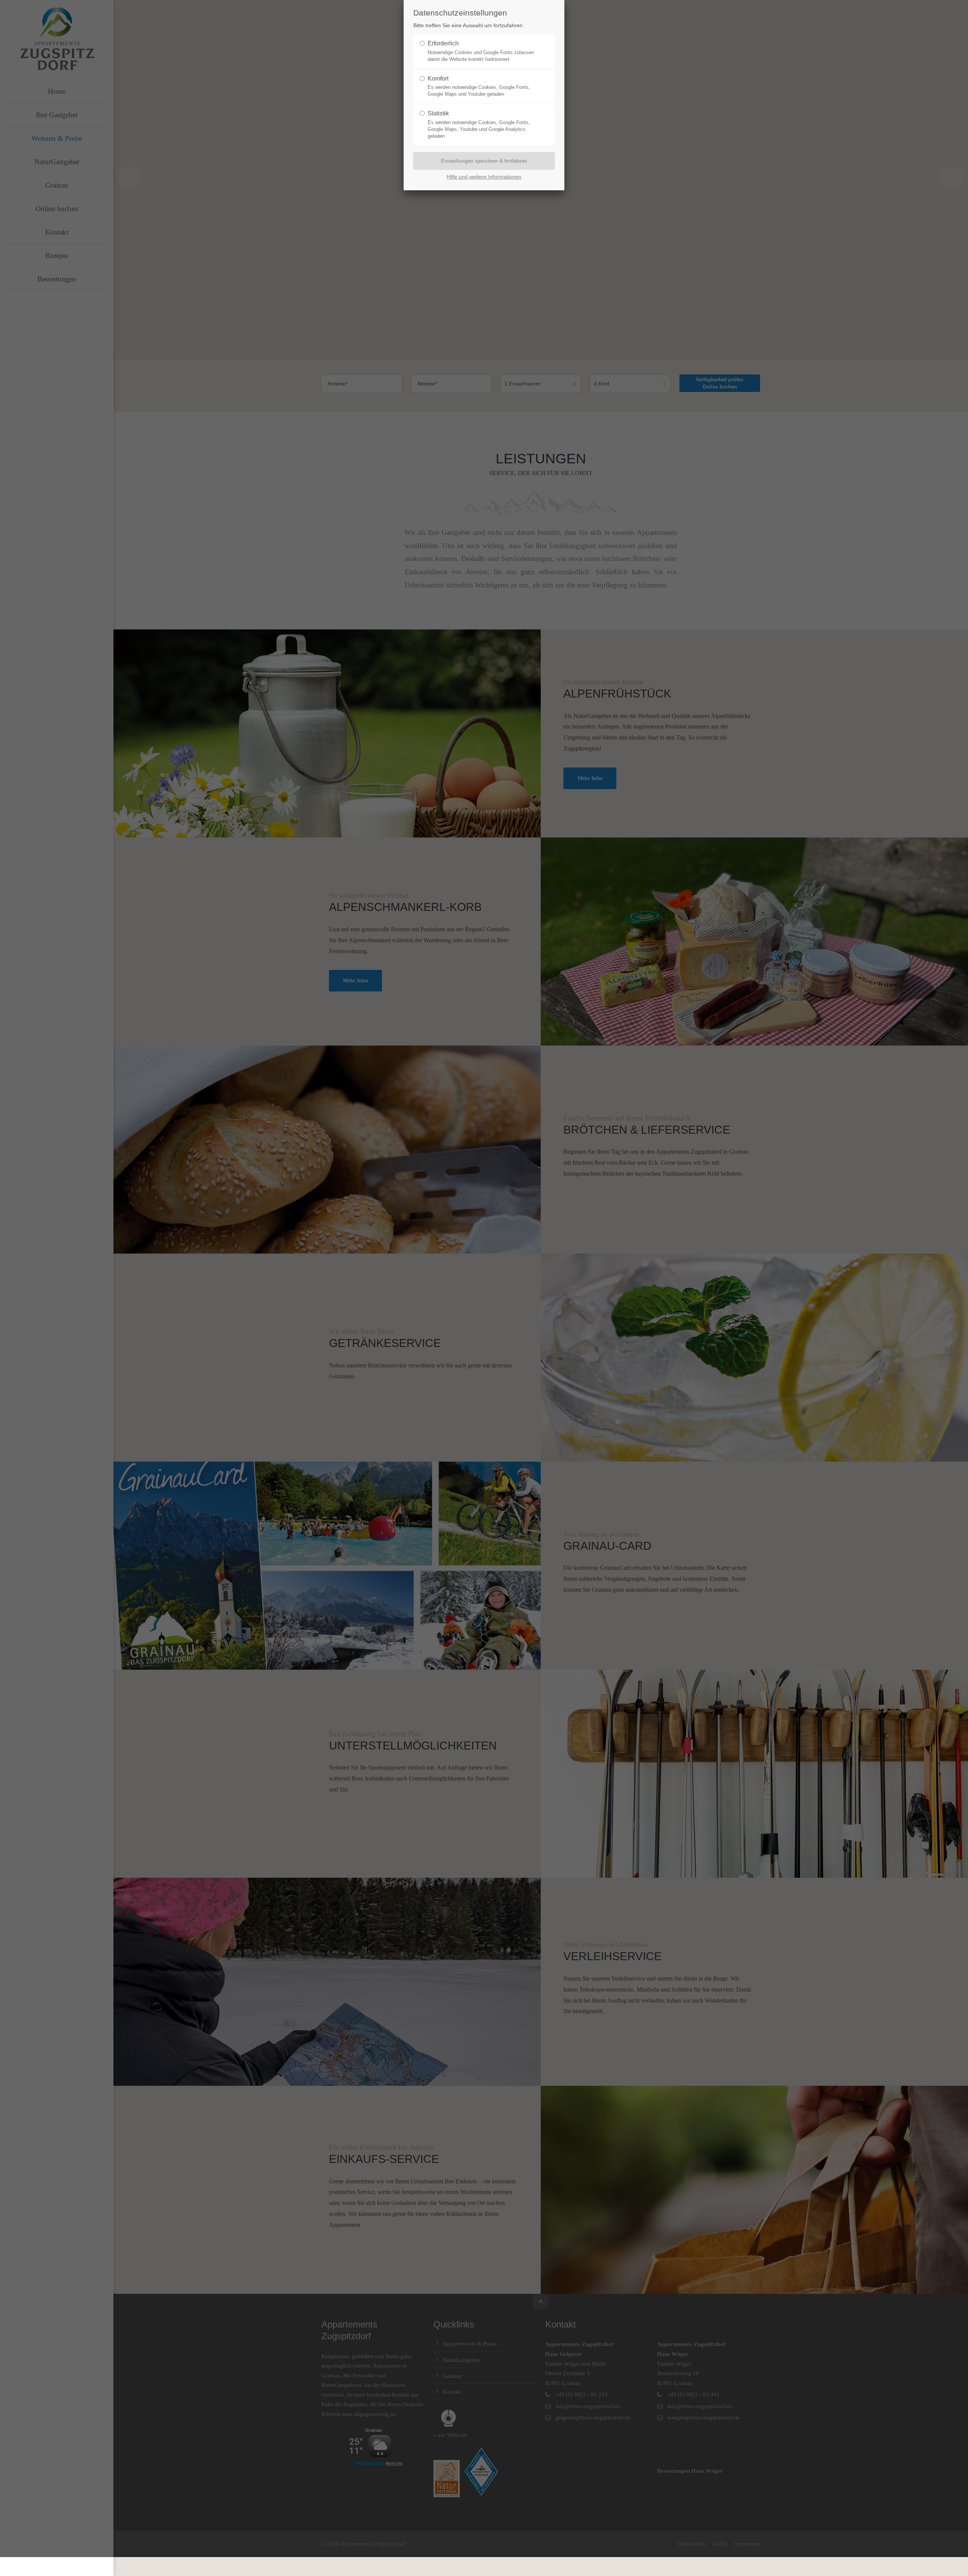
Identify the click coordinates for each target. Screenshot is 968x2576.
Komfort (438, 78)
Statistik (438, 113)
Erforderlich (443, 43)
